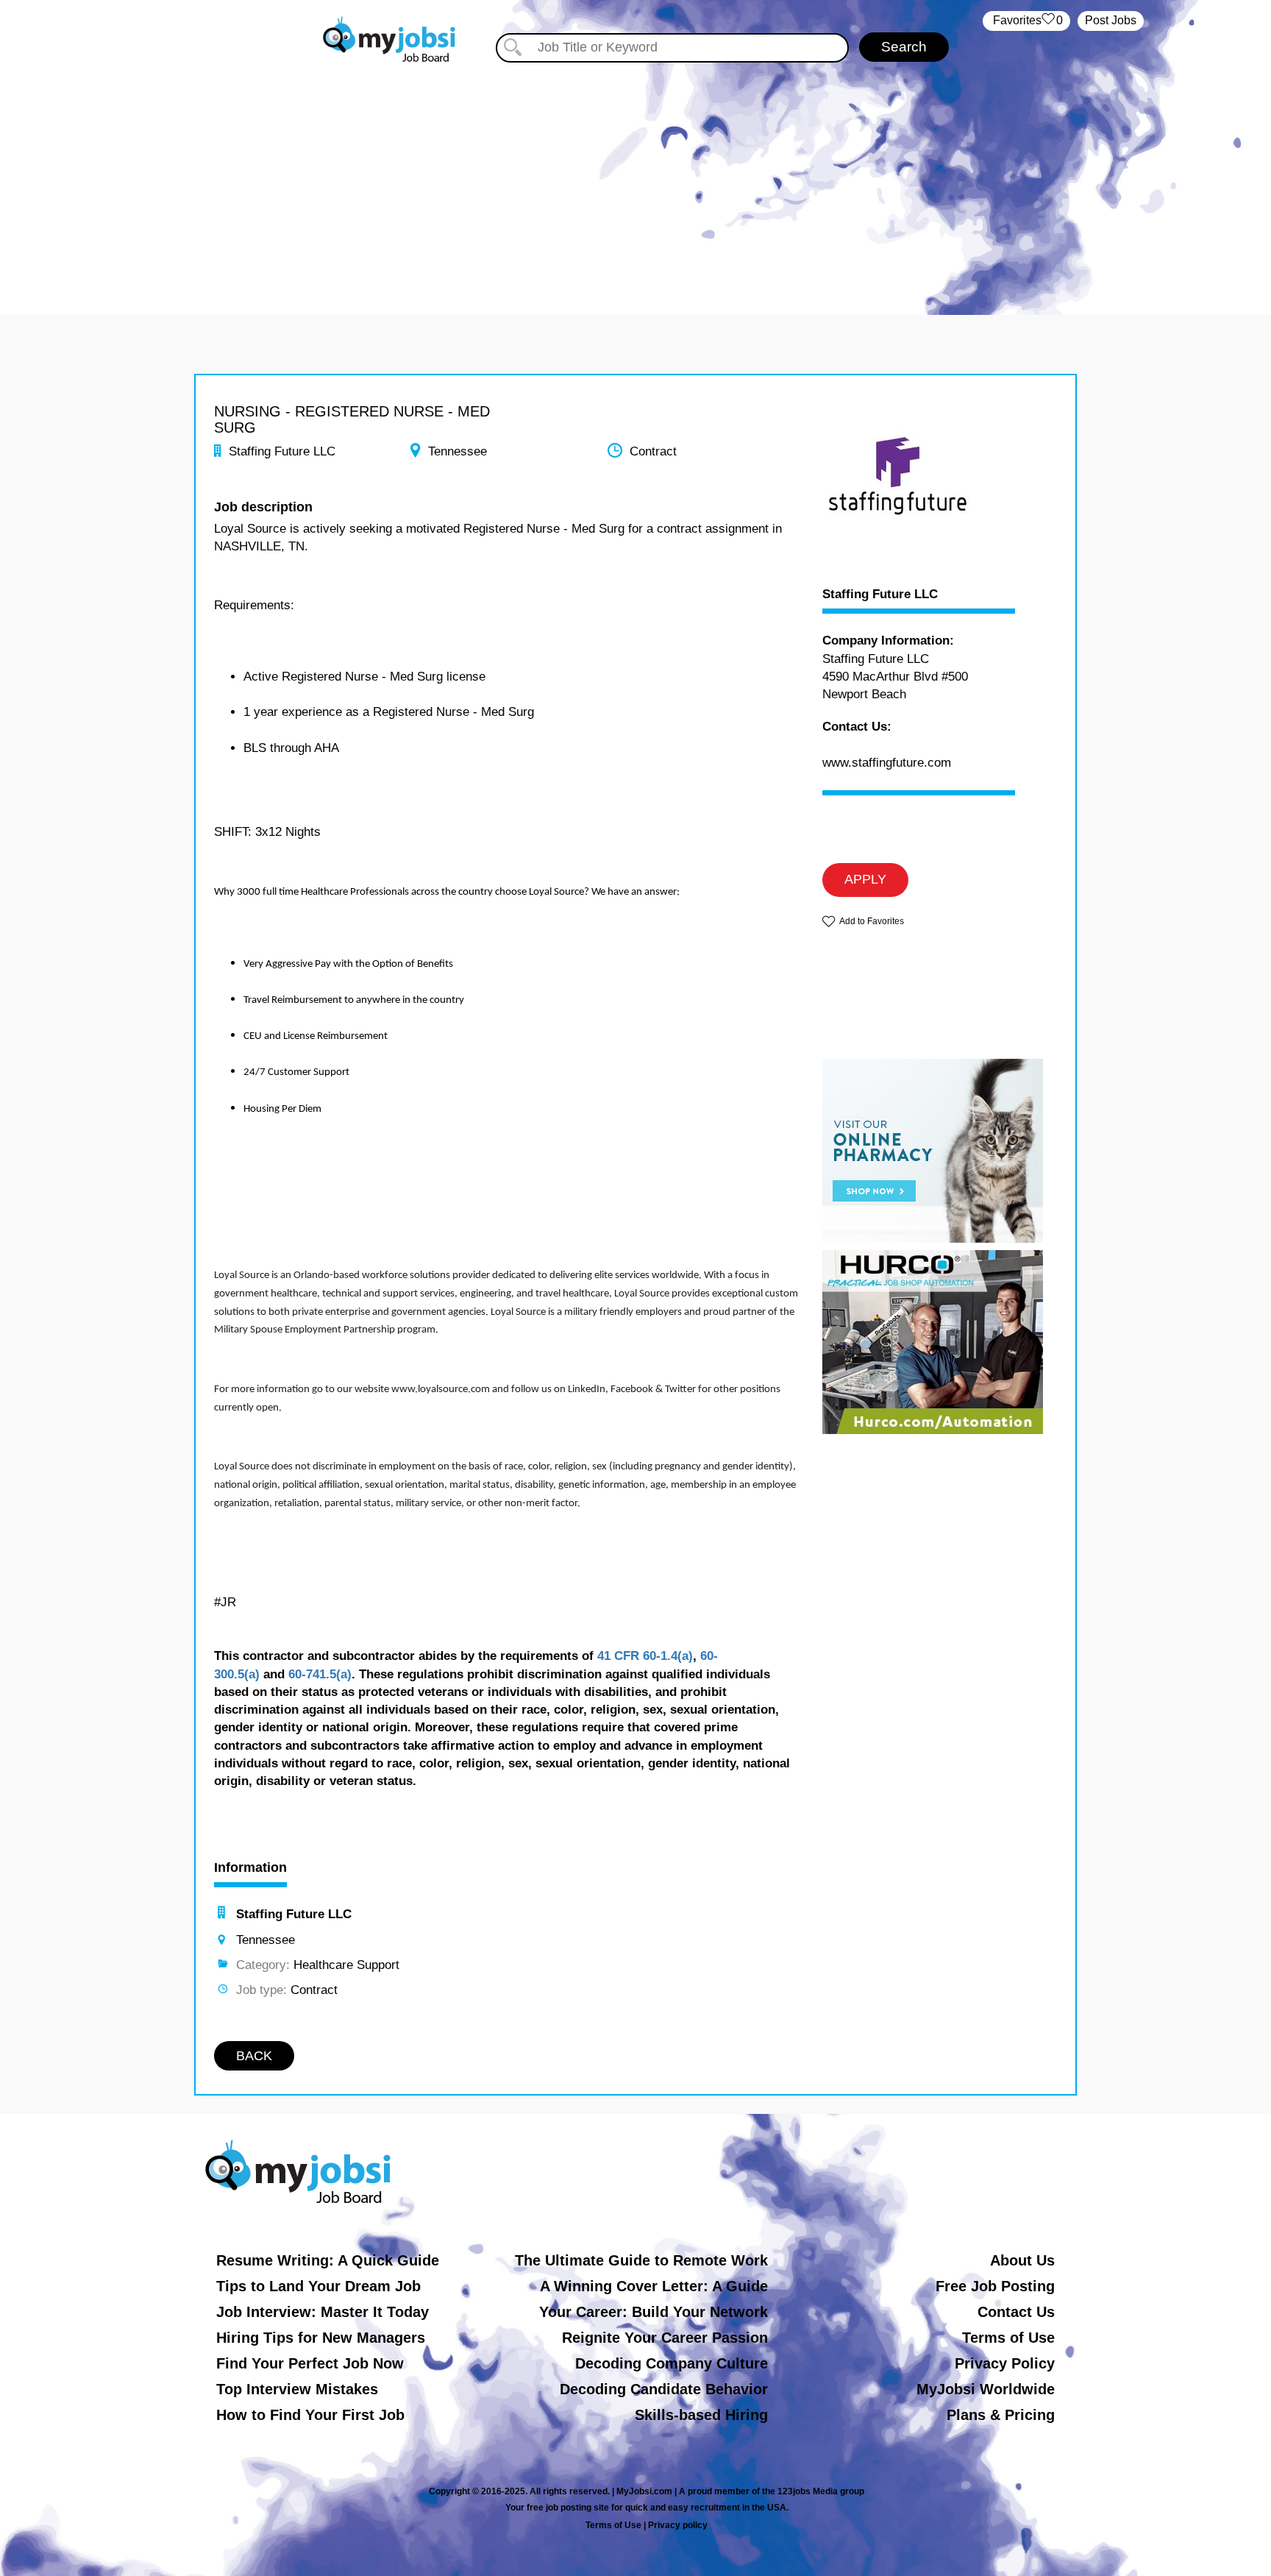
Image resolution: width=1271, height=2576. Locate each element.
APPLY (865, 879)
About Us (1022, 2260)
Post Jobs (1111, 20)
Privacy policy (678, 2525)
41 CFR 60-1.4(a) (645, 1656)
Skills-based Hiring (701, 2415)
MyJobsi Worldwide (986, 2389)
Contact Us (1016, 2312)
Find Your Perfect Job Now (310, 2363)
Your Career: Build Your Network (654, 2312)
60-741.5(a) (320, 1674)
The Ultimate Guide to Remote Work (641, 2260)
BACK (254, 2056)
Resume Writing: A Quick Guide (328, 2260)
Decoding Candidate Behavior (664, 2389)
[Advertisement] (635, 175)
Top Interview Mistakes (297, 2389)
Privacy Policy (1005, 2363)
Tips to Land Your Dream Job (318, 2286)
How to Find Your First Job (310, 2415)
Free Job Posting (995, 2286)
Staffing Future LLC (880, 595)
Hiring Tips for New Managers (321, 2338)
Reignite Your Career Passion (665, 2338)
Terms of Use (1008, 2338)
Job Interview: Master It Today (323, 2312)
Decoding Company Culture (672, 2363)
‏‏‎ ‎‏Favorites (1026, 20)
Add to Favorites (872, 921)
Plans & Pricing (1001, 2415)
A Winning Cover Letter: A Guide (654, 2286)
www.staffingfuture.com (887, 763)
